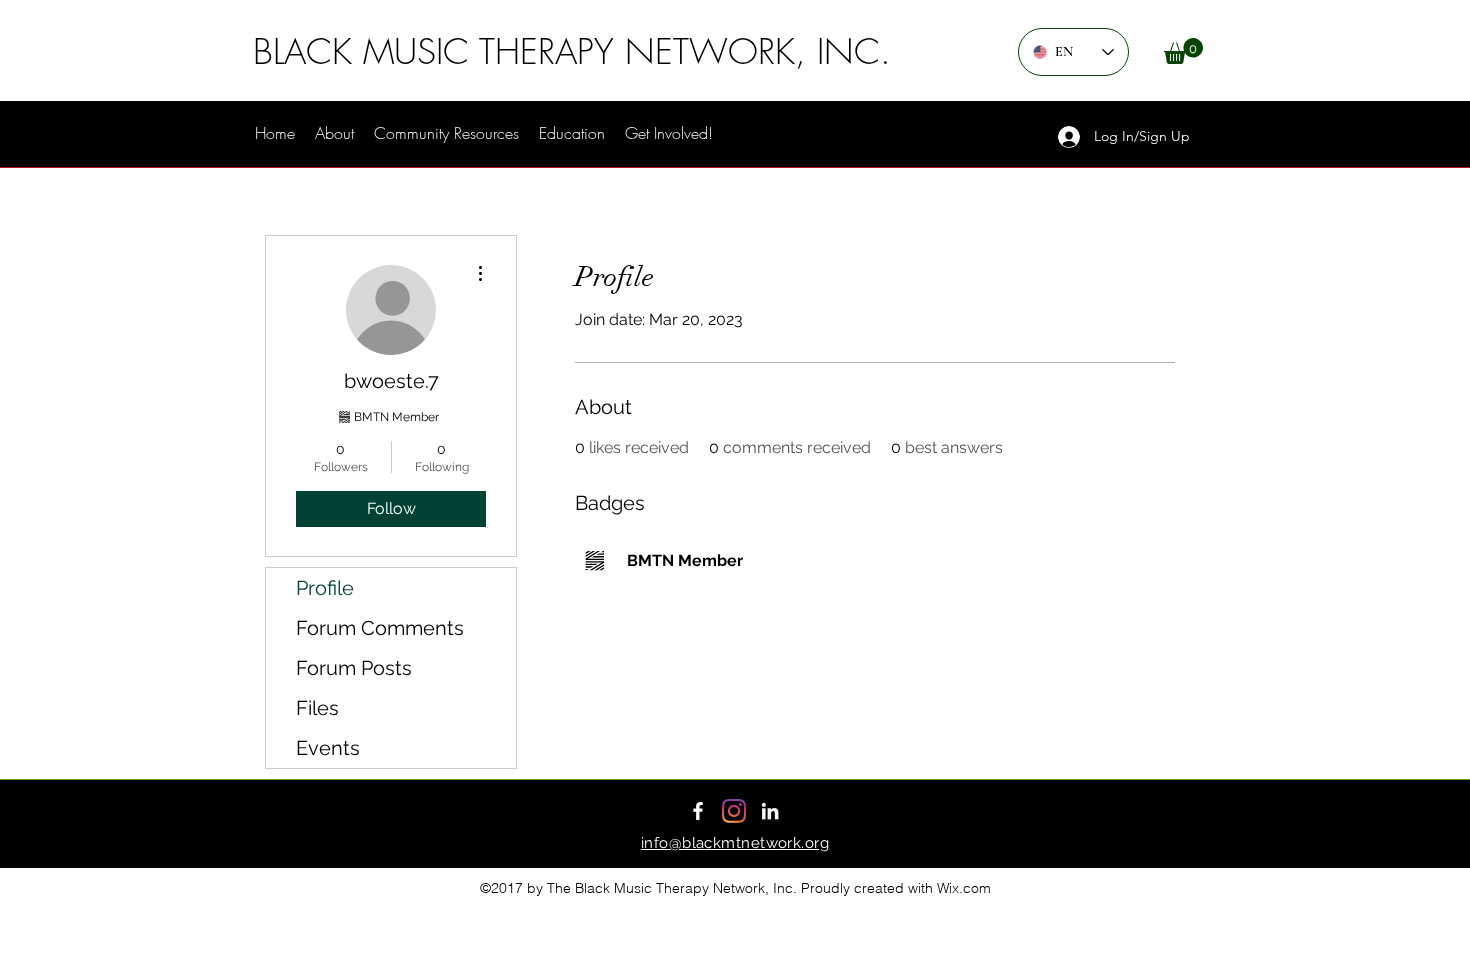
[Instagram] (734, 811)
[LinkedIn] (770, 811)
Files (317, 708)
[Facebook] (698, 811)
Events (328, 748)
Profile (325, 588)
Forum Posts (354, 668)
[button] (1183, 51)
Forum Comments (380, 628)
